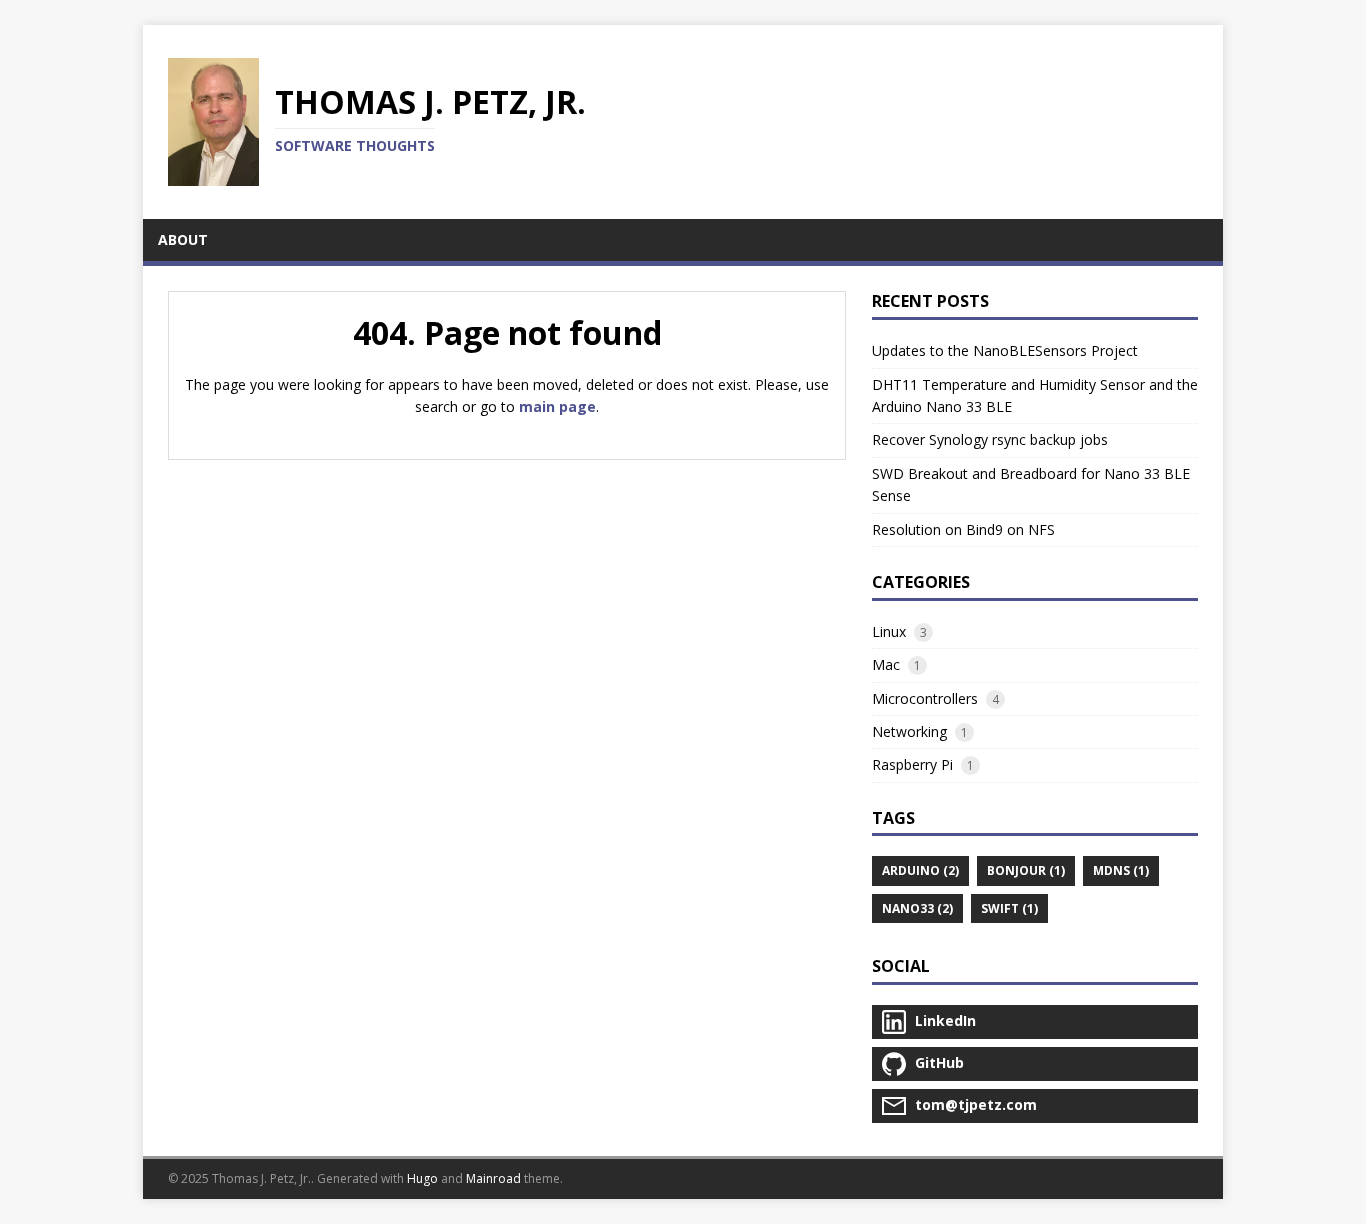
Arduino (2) (920, 870)
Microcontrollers (925, 698)
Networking (909, 731)
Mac (886, 664)
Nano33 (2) (917, 908)
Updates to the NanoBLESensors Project (1005, 350)
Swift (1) (1009, 908)
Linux (889, 631)
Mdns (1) (1121, 870)
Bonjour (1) (1026, 870)
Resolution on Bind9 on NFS (963, 529)
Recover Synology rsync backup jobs (990, 439)
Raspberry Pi (912, 764)
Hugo (422, 1178)
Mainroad (493, 1178)
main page (557, 406)
